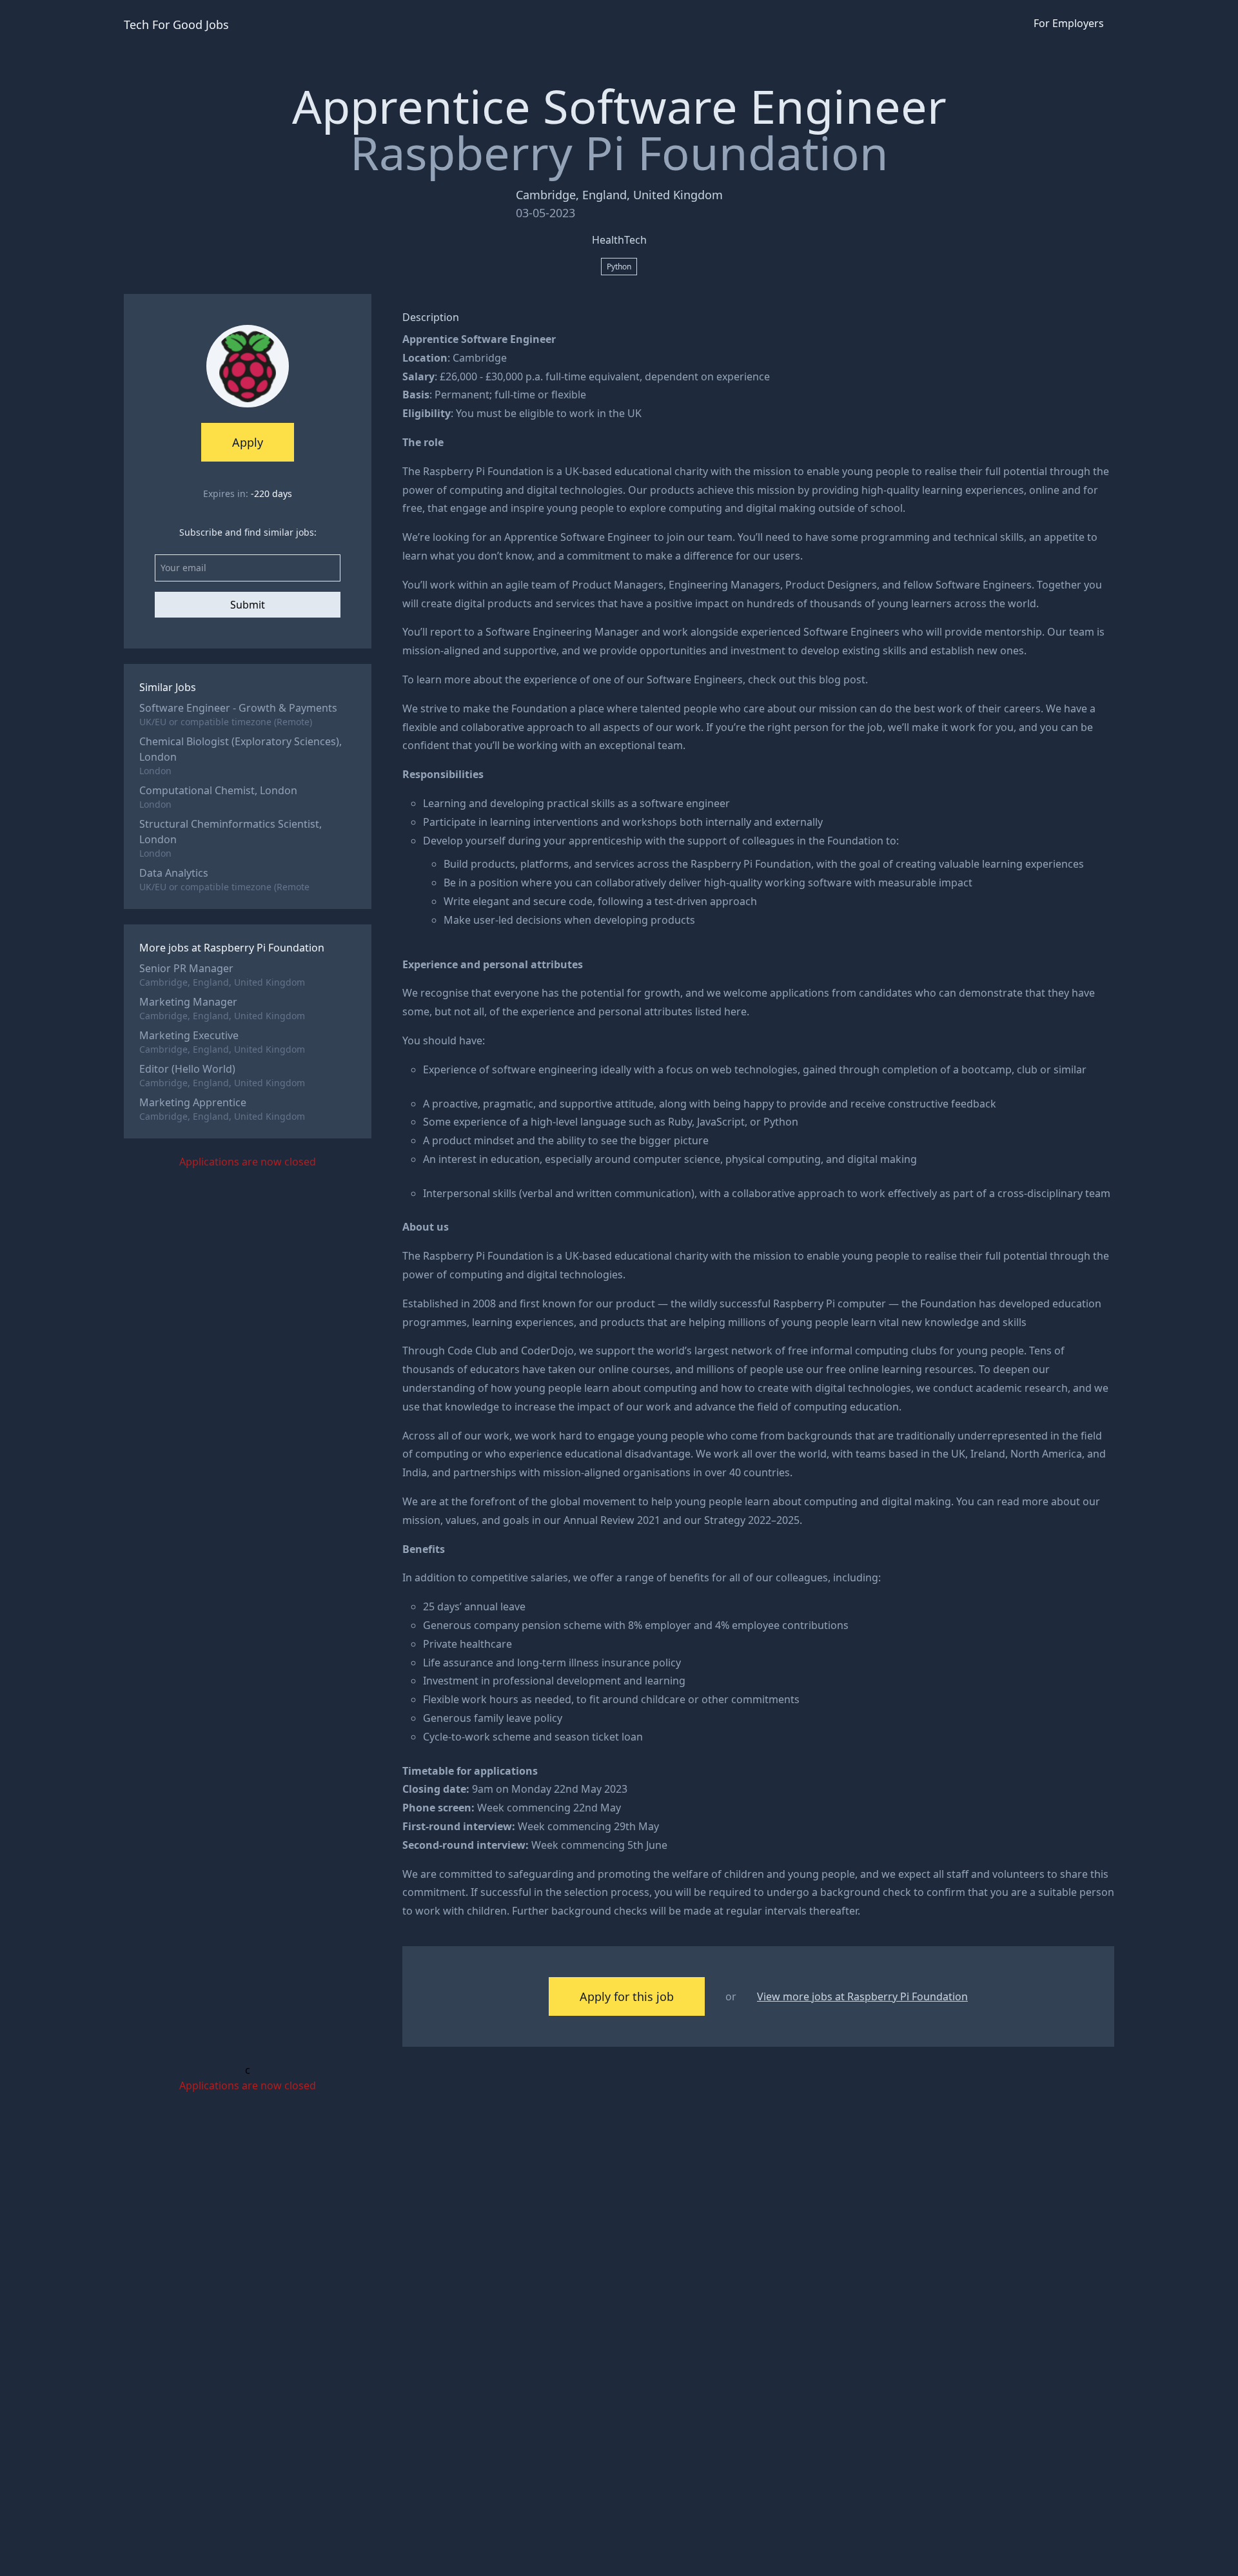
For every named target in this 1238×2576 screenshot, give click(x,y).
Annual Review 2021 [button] (612, 1520)
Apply (248, 442)
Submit (248, 605)
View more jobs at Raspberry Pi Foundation (862, 1996)
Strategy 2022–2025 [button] (752, 1520)
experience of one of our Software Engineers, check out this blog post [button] (694, 679)
